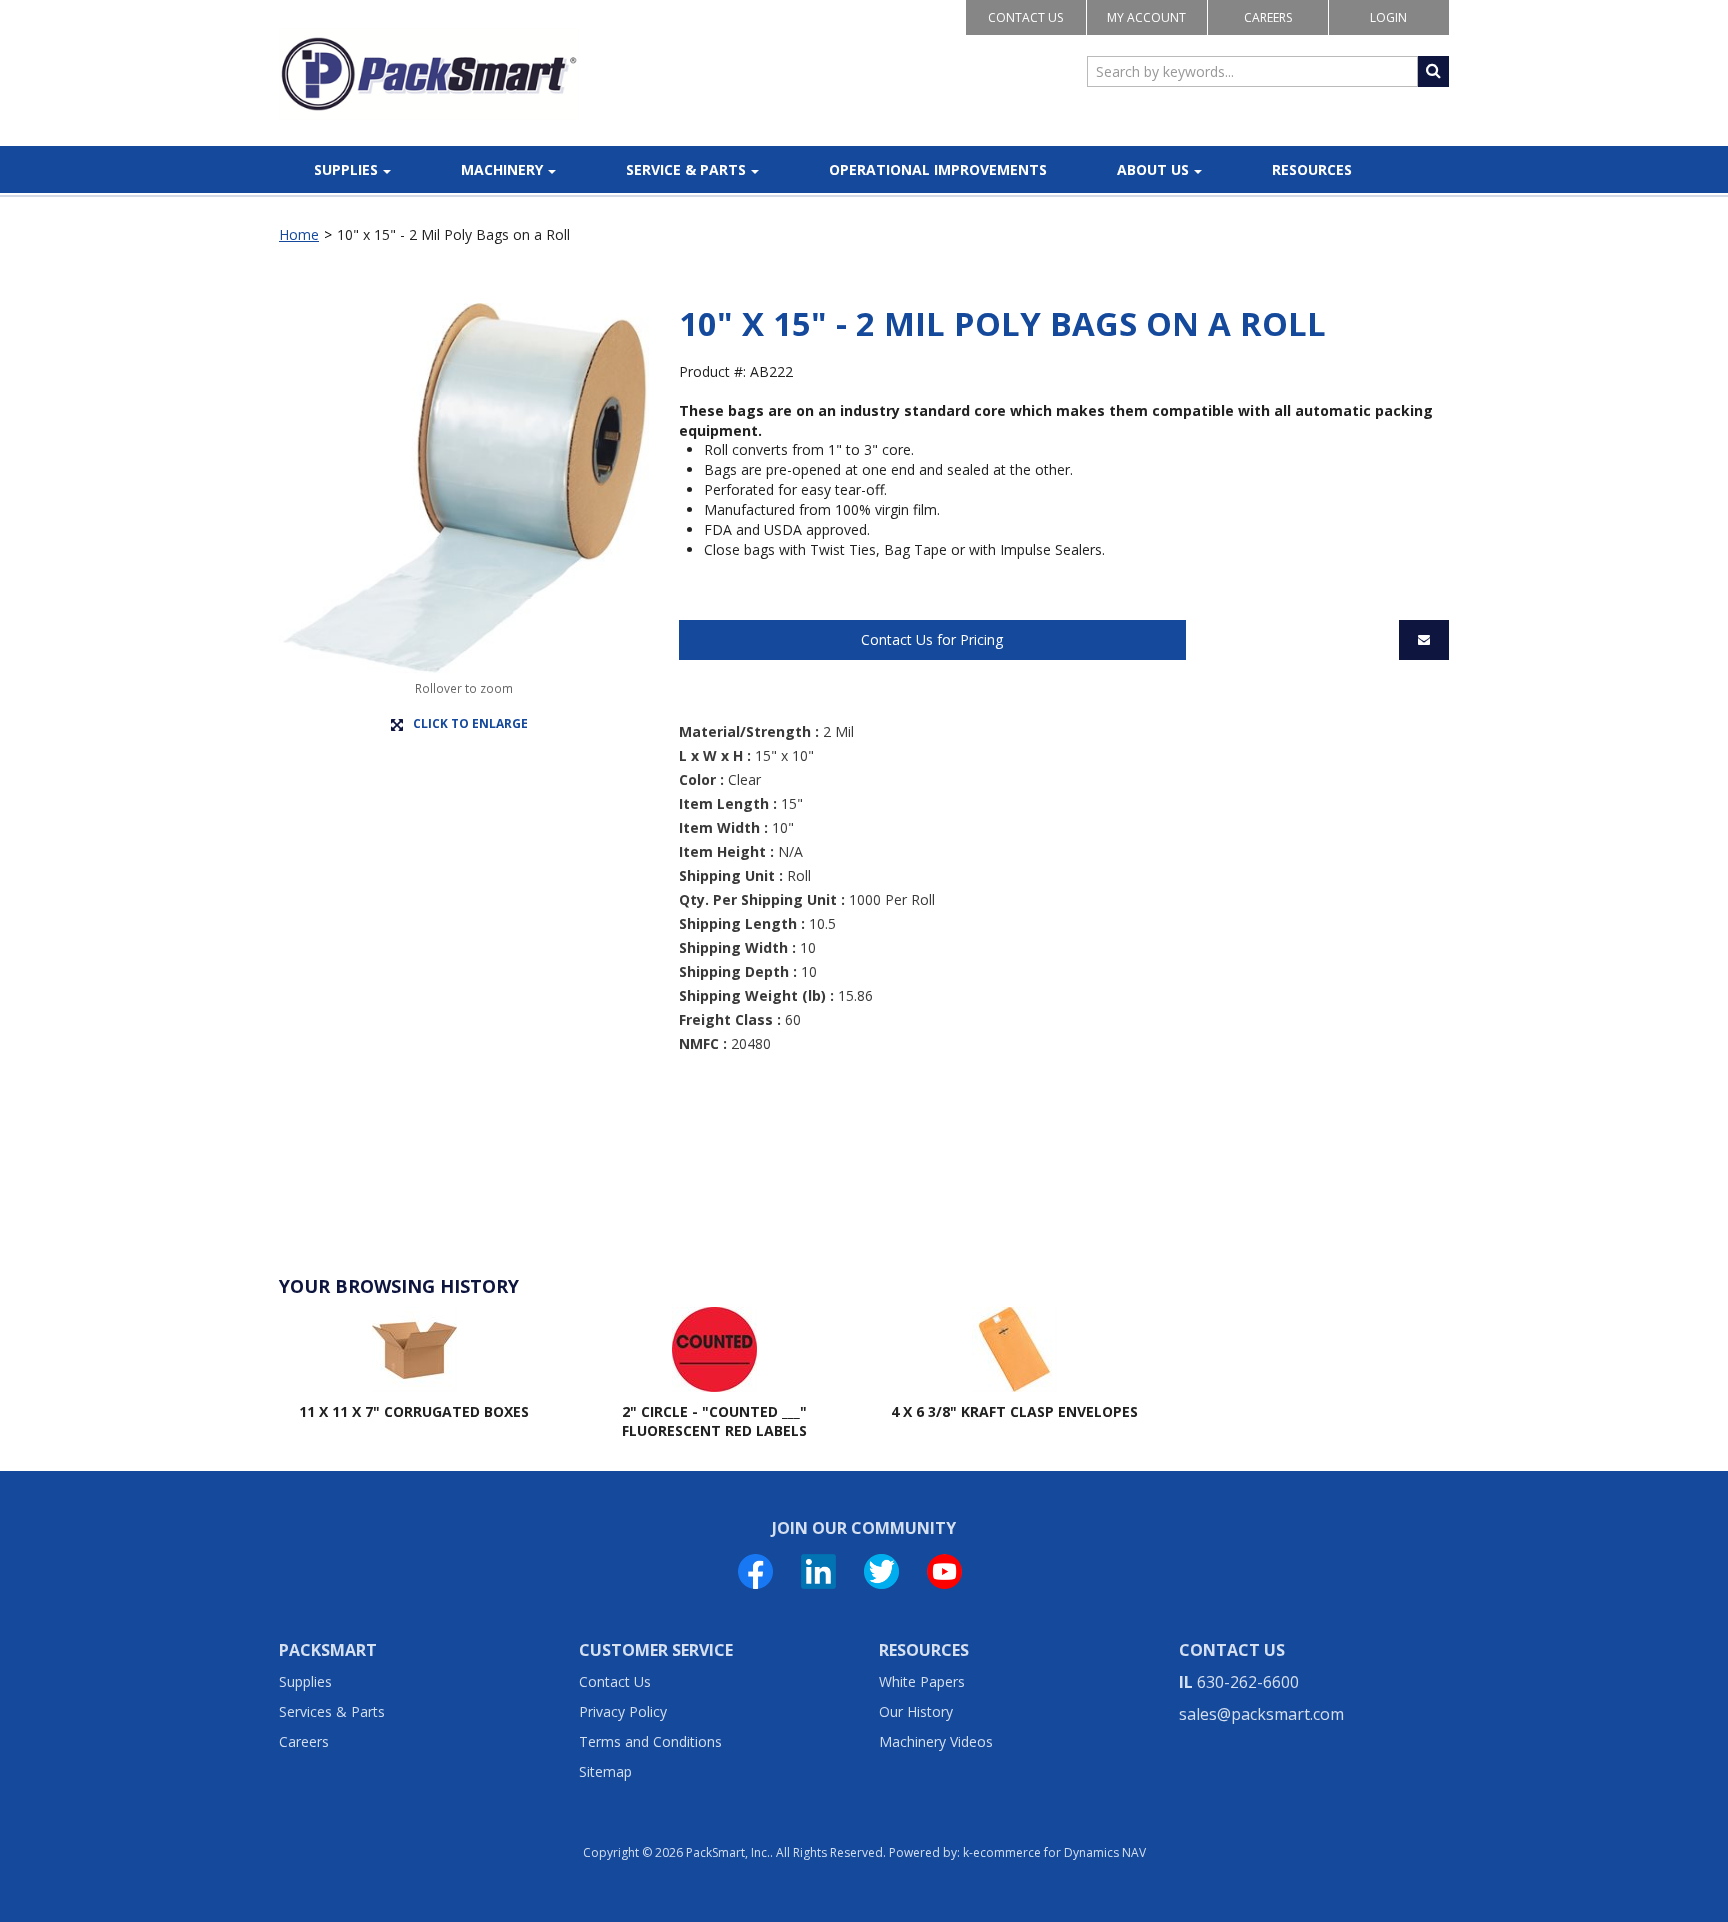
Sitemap (605, 1771)
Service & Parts (686, 169)
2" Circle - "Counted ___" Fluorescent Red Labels (714, 1421)
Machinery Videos (936, 1741)
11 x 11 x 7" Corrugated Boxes (414, 1411)
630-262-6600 (1248, 1682)
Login (1388, 17)
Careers (1268, 17)
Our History (916, 1711)
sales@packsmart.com (1261, 1714)
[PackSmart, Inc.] (429, 74)
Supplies (346, 169)
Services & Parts (332, 1711)
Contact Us (1025, 17)
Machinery (502, 169)
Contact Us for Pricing (932, 639)
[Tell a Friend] (1424, 640)
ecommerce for (1059, 1852)
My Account (1146, 17)
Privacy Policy (623, 1711)
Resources (1312, 169)
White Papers (922, 1681)
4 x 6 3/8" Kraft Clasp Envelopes (1014, 1411)
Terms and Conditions (650, 1741)
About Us (1153, 169)
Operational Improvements (938, 169)
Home (299, 234)
